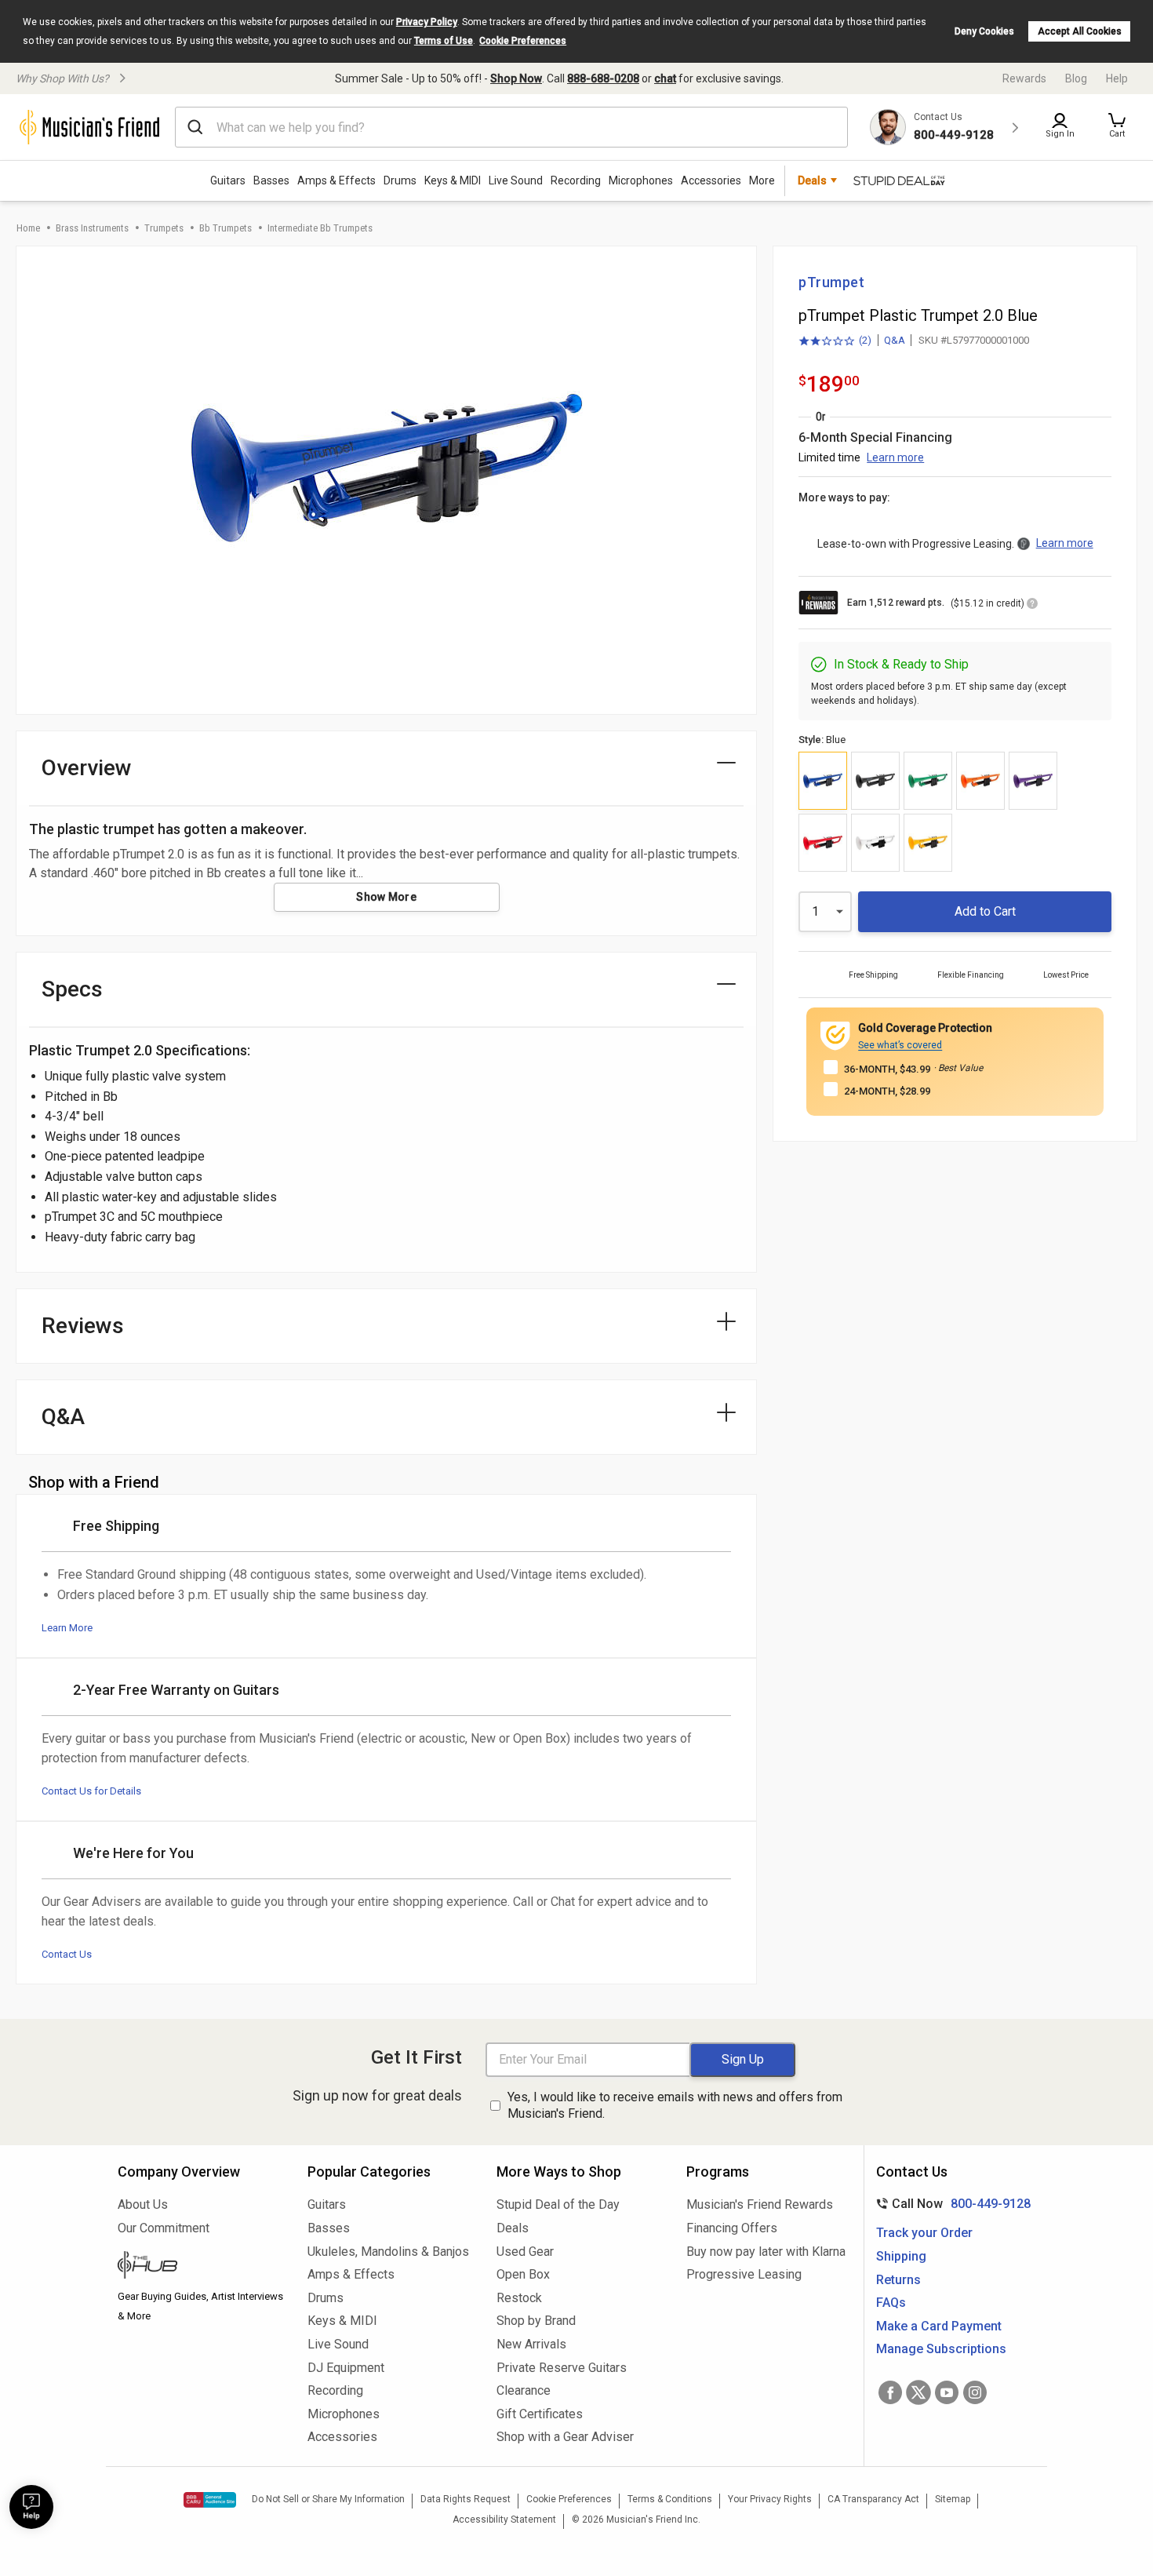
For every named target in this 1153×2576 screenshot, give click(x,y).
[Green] (928, 781)
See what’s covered (900, 1045)
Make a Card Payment (939, 2326)
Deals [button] (812, 180)
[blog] (201, 2267)
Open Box (523, 2274)
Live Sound (516, 180)
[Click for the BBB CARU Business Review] (210, 2500)
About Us (143, 2204)
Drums (400, 180)
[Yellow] (928, 843)
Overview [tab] (87, 768)
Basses (271, 180)
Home (28, 228)
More (762, 180)
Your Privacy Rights (770, 2499)
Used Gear (525, 2252)
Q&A (895, 340)
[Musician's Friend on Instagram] (975, 2392)
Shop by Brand (536, 2321)
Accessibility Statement (504, 2520)
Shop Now (516, 78)
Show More (386, 897)
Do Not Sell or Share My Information (328, 2499)
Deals (513, 2228)
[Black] (875, 781)
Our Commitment (164, 2228)
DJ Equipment (346, 2368)
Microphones (641, 180)
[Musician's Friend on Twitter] (918, 2392)
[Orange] (980, 781)
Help (1117, 78)
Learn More (67, 1628)
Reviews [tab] (83, 1326)
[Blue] (823, 781)
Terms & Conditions (670, 2499)
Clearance (524, 2390)
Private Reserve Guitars (562, 2368)
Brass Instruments (92, 228)
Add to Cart (985, 911)
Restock (519, 2298)
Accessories (711, 180)
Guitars (228, 180)
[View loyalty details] (1032, 606)
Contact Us (67, 1954)
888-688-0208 (603, 78)
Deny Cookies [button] (984, 31)
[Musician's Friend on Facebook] (890, 2392)
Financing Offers (732, 2228)
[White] (875, 843)
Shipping (901, 2256)
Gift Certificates (540, 2414)
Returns (898, 2280)
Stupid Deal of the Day (558, 2204)
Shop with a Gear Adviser (565, 2437)
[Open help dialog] (31, 2507)
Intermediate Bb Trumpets (320, 228)
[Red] (823, 843)
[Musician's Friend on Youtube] (947, 2392)
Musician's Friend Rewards (760, 2204)
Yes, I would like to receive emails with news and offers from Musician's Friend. (675, 2105)
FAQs (891, 2303)
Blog (1076, 78)
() (835, 341)
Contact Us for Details (91, 1791)
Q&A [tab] (63, 1417)
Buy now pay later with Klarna (766, 2252)
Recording (576, 180)
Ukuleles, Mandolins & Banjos (388, 2252)
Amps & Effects (336, 180)
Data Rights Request (466, 2499)
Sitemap (953, 2499)
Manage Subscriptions (941, 2349)
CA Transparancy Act (873, 2499)
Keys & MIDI (453, 180)
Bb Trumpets (226, 228)
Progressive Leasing (744, 2274)
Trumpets (164, 228)
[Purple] (1033, 781)
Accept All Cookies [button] (1080, 31)
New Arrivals (531, 2344)
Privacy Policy (427, 22)
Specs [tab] (72, 989)
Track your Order (924, 2233)
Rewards (1024, 78)
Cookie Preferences (523, 41)
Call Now (950, 2204)
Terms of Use (444, 41)
